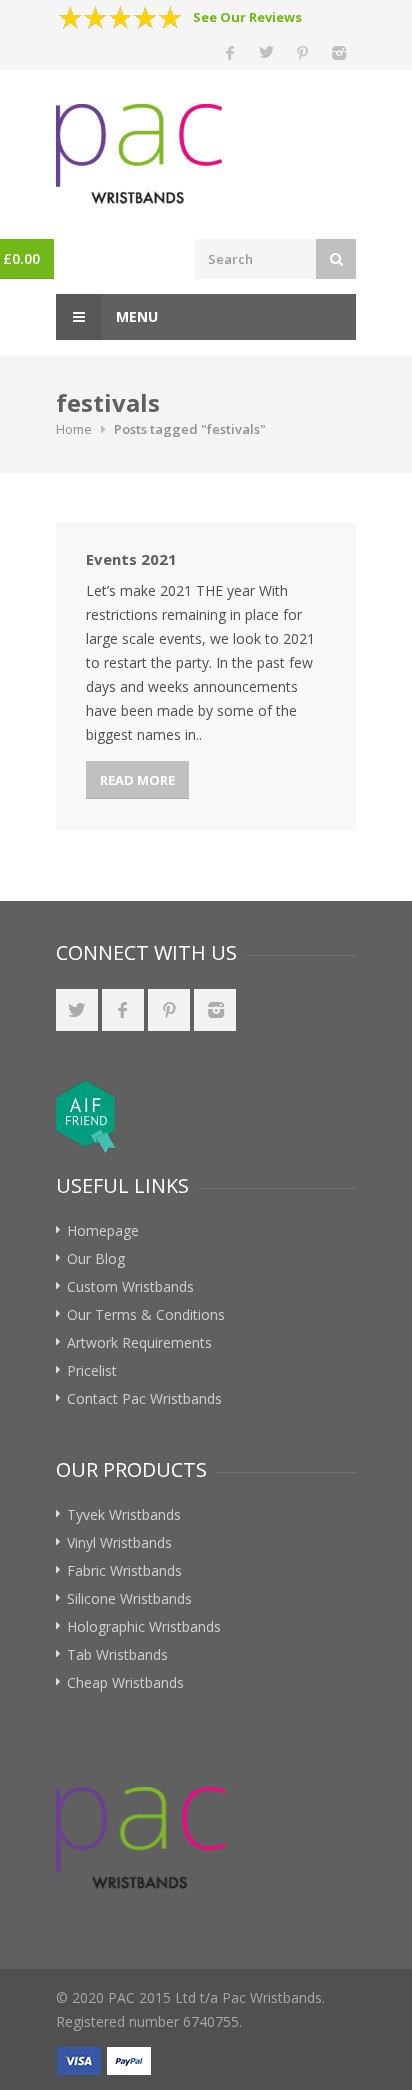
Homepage (103, 1230)
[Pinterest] (302, 52)
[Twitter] (266, 52)
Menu (135, 316)
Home (74, 429)
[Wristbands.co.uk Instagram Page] (215, 1010)
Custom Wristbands (130, 1286)
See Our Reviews (247, 17)
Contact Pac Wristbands (144, 1398)
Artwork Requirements (139, 1342)
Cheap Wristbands (125, 1682)
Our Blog (96, 1258)
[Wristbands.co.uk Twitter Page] (77, 1010)
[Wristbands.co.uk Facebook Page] (123, 1010)
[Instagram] (338, 52)
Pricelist (92, 1370)
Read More (137, 780)
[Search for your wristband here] (336, 259)
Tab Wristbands (117, 1654)
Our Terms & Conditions (146, 1314)
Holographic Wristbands (144, 1626)
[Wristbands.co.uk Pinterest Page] (169, 1010)
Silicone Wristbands (129, 1598)
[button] (246, 1116)
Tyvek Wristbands (124, 1514)
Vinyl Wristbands (119, 1542)
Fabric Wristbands (124, 1570)
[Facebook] (230, 52)
